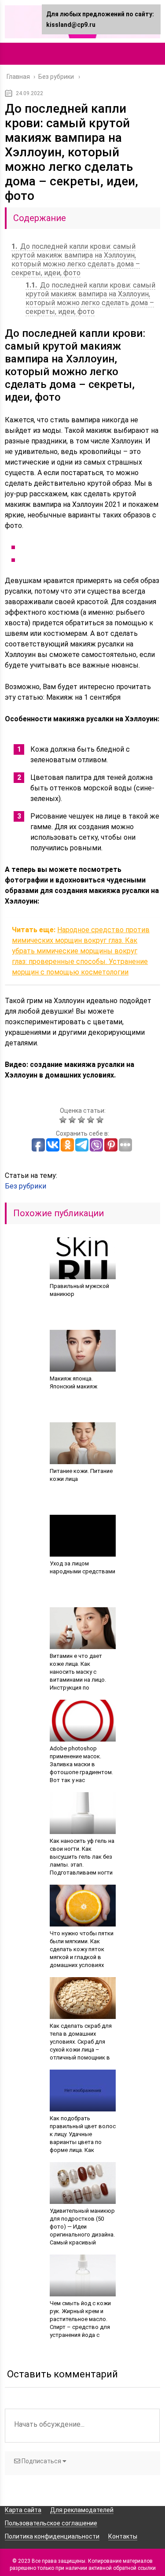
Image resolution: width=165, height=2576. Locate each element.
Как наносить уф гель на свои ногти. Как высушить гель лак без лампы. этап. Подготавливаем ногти (82, 1857)
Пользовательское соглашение (51, 2523)
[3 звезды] (82, 1120)
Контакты (123, 2536)
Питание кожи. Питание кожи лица (81, 1475)
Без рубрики (26, 1186)
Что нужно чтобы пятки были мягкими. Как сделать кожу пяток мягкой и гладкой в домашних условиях (82, 1949)
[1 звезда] (64, 1120)
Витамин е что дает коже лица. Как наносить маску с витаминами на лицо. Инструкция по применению (78, 1676)
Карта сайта (23, 2510)
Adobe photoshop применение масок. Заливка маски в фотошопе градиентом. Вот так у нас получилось (81, 1768)
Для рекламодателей (82, 2510)
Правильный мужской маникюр (79, 1290)
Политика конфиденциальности (52, 2536)
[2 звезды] (73, 1120)
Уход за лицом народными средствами (82, 1567)
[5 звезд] (101, 1120)
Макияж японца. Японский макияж (73, 1382)
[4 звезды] (92, 1120)
